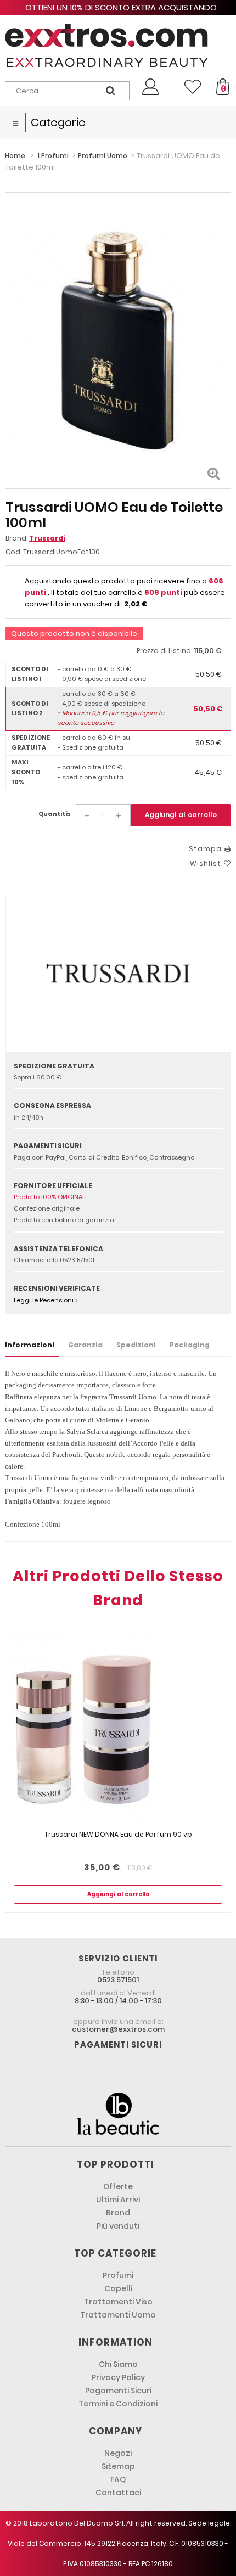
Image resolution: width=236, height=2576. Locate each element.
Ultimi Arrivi (118, 2200)
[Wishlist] (193, 87)
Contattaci (118, 2493)
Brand (118, 2213)
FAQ (118, 2479)
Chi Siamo (118, 2364)
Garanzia (85, 1345)
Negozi (118, 2453)
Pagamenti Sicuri (118, 2391)
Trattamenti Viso (118, 2302)
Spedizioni (136, 1345)
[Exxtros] (118, 46)
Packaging (190, 1345)
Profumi (118, 2275)
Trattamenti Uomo (118, 2315)
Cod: (13, 552)
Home (15, 156)
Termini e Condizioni (118, 2404)
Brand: (35, 538)
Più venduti (118, 2226)
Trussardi (47, 538)
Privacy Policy (118, 2377)
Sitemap (118, 2466)
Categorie (58, 122)
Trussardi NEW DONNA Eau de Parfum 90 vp (118, 1834)
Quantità (54, 814)
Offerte (118, 2186)
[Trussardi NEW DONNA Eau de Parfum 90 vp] (118, 1729)
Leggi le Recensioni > (46, 1300)
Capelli (118, 2288)
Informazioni (30, 1345)
